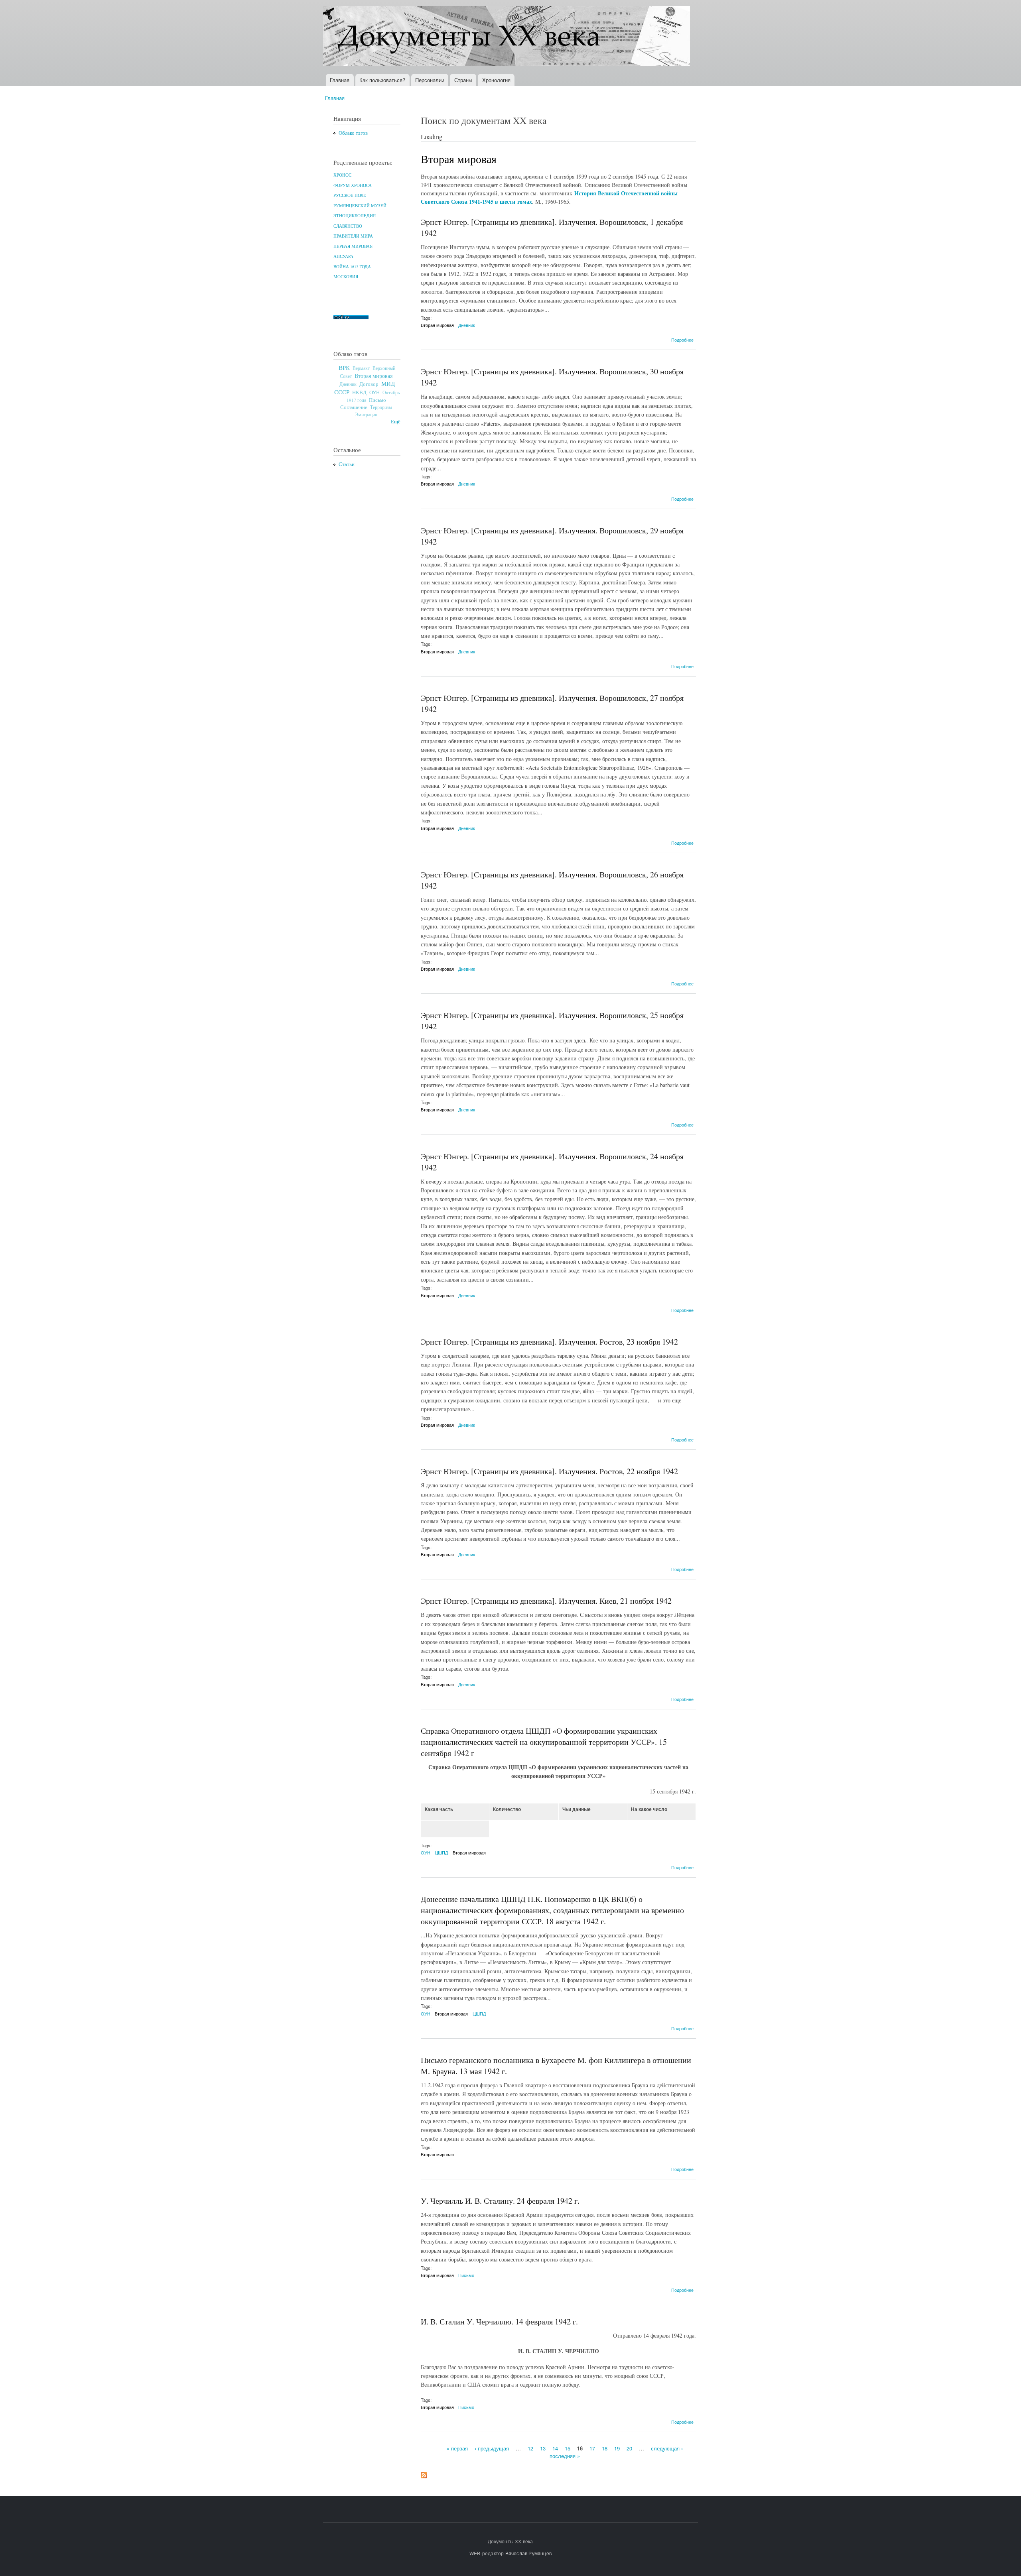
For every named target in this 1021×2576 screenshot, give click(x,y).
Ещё (396, 422)
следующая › (667, 2448)
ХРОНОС (342, 175)
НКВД (359, 392)
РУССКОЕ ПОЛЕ (350, 195)
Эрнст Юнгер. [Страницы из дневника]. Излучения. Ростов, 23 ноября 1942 (549, 1342)
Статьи (347, 464)
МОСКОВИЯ (346, 277)
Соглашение (354, 407)
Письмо (377, 400)
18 (605, 2448)
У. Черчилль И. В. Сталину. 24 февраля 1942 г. (500, 2201)
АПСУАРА (343, 256)
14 (555, 2448)
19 (617, 2448)
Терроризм (381, 407)
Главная (340, 80)
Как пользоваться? (382, 80)
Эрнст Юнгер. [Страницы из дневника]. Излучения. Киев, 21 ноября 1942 (546, 1601)
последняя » (565, 2456)
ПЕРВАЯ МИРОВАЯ (353, 246)
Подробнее (682, 340)
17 (592, 2448)
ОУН (374, 392)
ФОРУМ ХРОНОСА (353, 185)
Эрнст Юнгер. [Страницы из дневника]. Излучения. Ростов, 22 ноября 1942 (549, 1471)
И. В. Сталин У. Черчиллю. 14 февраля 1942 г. (499, 2321)
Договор (369, 384)
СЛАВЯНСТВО (348, 226)
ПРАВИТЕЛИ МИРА (353, 236)
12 (530, 2448)
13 (543, 2448)
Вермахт (361, 368)
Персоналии (430, 80)
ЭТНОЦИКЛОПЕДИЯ (355, 216)
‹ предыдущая (492, 2448)
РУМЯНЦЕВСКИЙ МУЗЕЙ (360, 206)
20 (629, 2448)
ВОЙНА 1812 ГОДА (352, 267)
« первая (457, 2448)
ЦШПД (441, 1852)
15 (568, 2448)
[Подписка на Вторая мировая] (424, 2473)
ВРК (344, 368)
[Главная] (508, 37)
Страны (463, 80)
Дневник (348, 384)
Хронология (496, 80)
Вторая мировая (374, 376)
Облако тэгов (353, 133)
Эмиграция (366, 414)
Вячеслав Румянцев (528, 2553)
